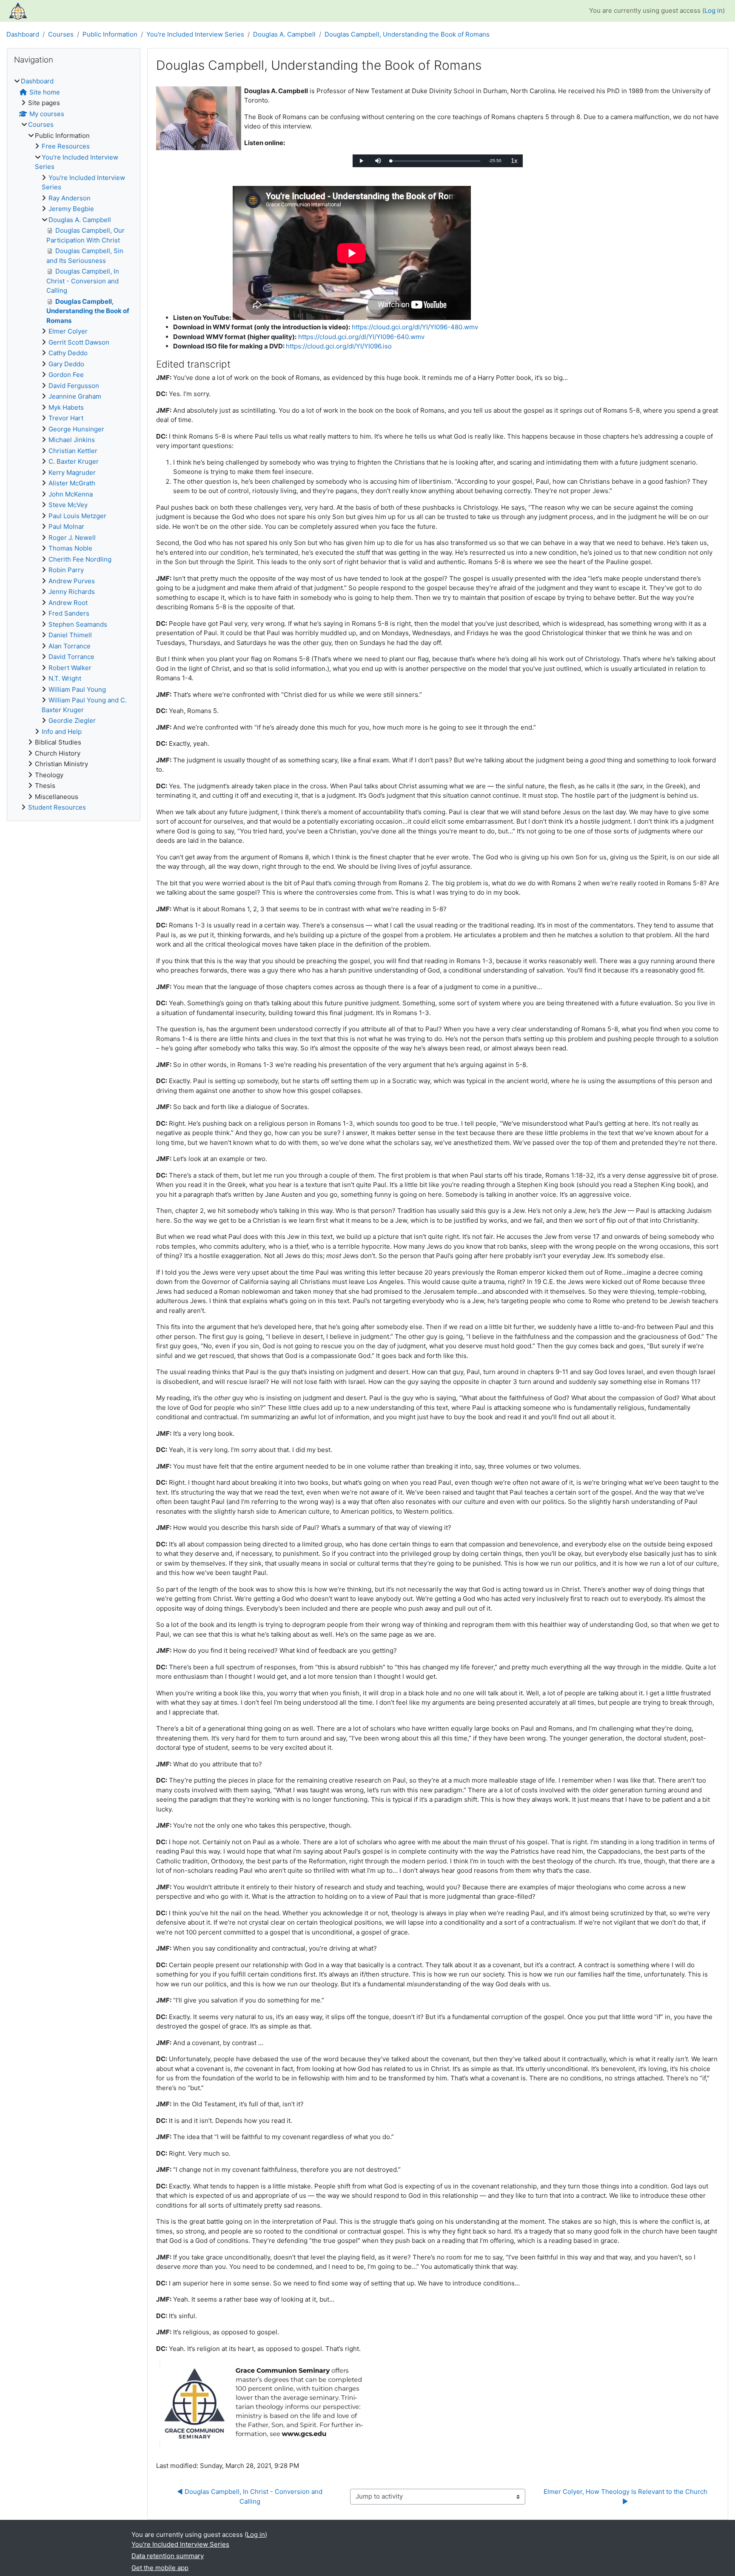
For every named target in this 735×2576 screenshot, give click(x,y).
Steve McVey (68, 505)
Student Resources (57, 807)
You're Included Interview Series (195, 34)
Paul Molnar (66, 526)
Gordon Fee (66, 375)
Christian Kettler (73, 451)
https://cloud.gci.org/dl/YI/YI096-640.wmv (361, 337)
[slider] (436, 161)
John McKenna (71, 494)
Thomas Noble (70, 548)
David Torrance (71, 657)
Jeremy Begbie (71, 209)
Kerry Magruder (72, 472)
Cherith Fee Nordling (80, 559)
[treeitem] (74, 445)
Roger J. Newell (72, 538)
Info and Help (62, 732)
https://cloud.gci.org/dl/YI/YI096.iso (339, 346)
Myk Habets (66, 407)
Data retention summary (168, 2556)
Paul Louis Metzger (77, 516)
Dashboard (23, 34)
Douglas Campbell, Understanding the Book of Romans (407, 34)
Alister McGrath (72, 483)
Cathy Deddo (68, 353)
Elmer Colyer (68, 331)
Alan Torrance (70, 646)
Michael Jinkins (72, 440)
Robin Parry (66, 570)
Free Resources (66, 146)
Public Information (110, 34)
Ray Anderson (70, 198)
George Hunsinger (76, 429)
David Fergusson (74, 386)
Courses (61, 34)
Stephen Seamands (78, 624)
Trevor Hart (66, 418)
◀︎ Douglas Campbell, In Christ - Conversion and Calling (251, 2496)
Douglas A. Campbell (284, 34)
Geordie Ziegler (72, 720)
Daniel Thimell (70, 635)
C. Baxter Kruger (74, 461)
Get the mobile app (160, 2568)
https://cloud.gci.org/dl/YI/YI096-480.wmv (415, 327)
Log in (714, 10)
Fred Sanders (69, 613)
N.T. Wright (65, 678)
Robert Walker (70, 668)
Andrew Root (68, 603)
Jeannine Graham (75, 396)
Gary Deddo (66, 364)
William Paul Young (77, 689)
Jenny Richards (72, 592)
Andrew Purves (72, 581)
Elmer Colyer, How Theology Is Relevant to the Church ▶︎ (626, 2496)
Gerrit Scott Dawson (79, 342)
